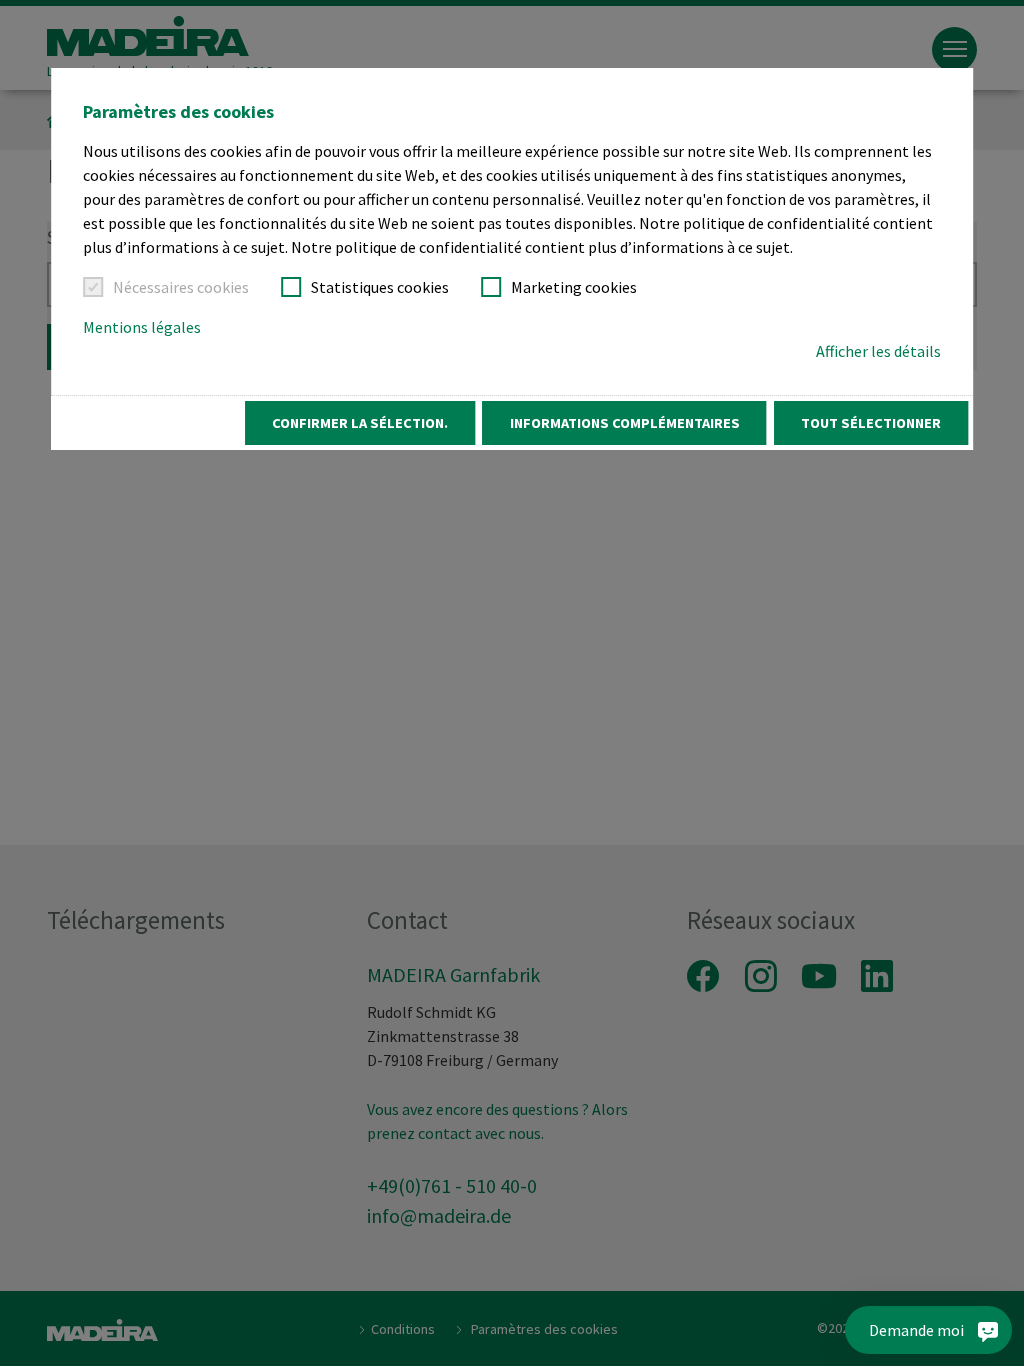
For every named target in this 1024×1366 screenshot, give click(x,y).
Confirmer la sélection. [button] (360, 423)
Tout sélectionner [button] (871, 423)
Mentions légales (142, 327)
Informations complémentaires (625, 423)
